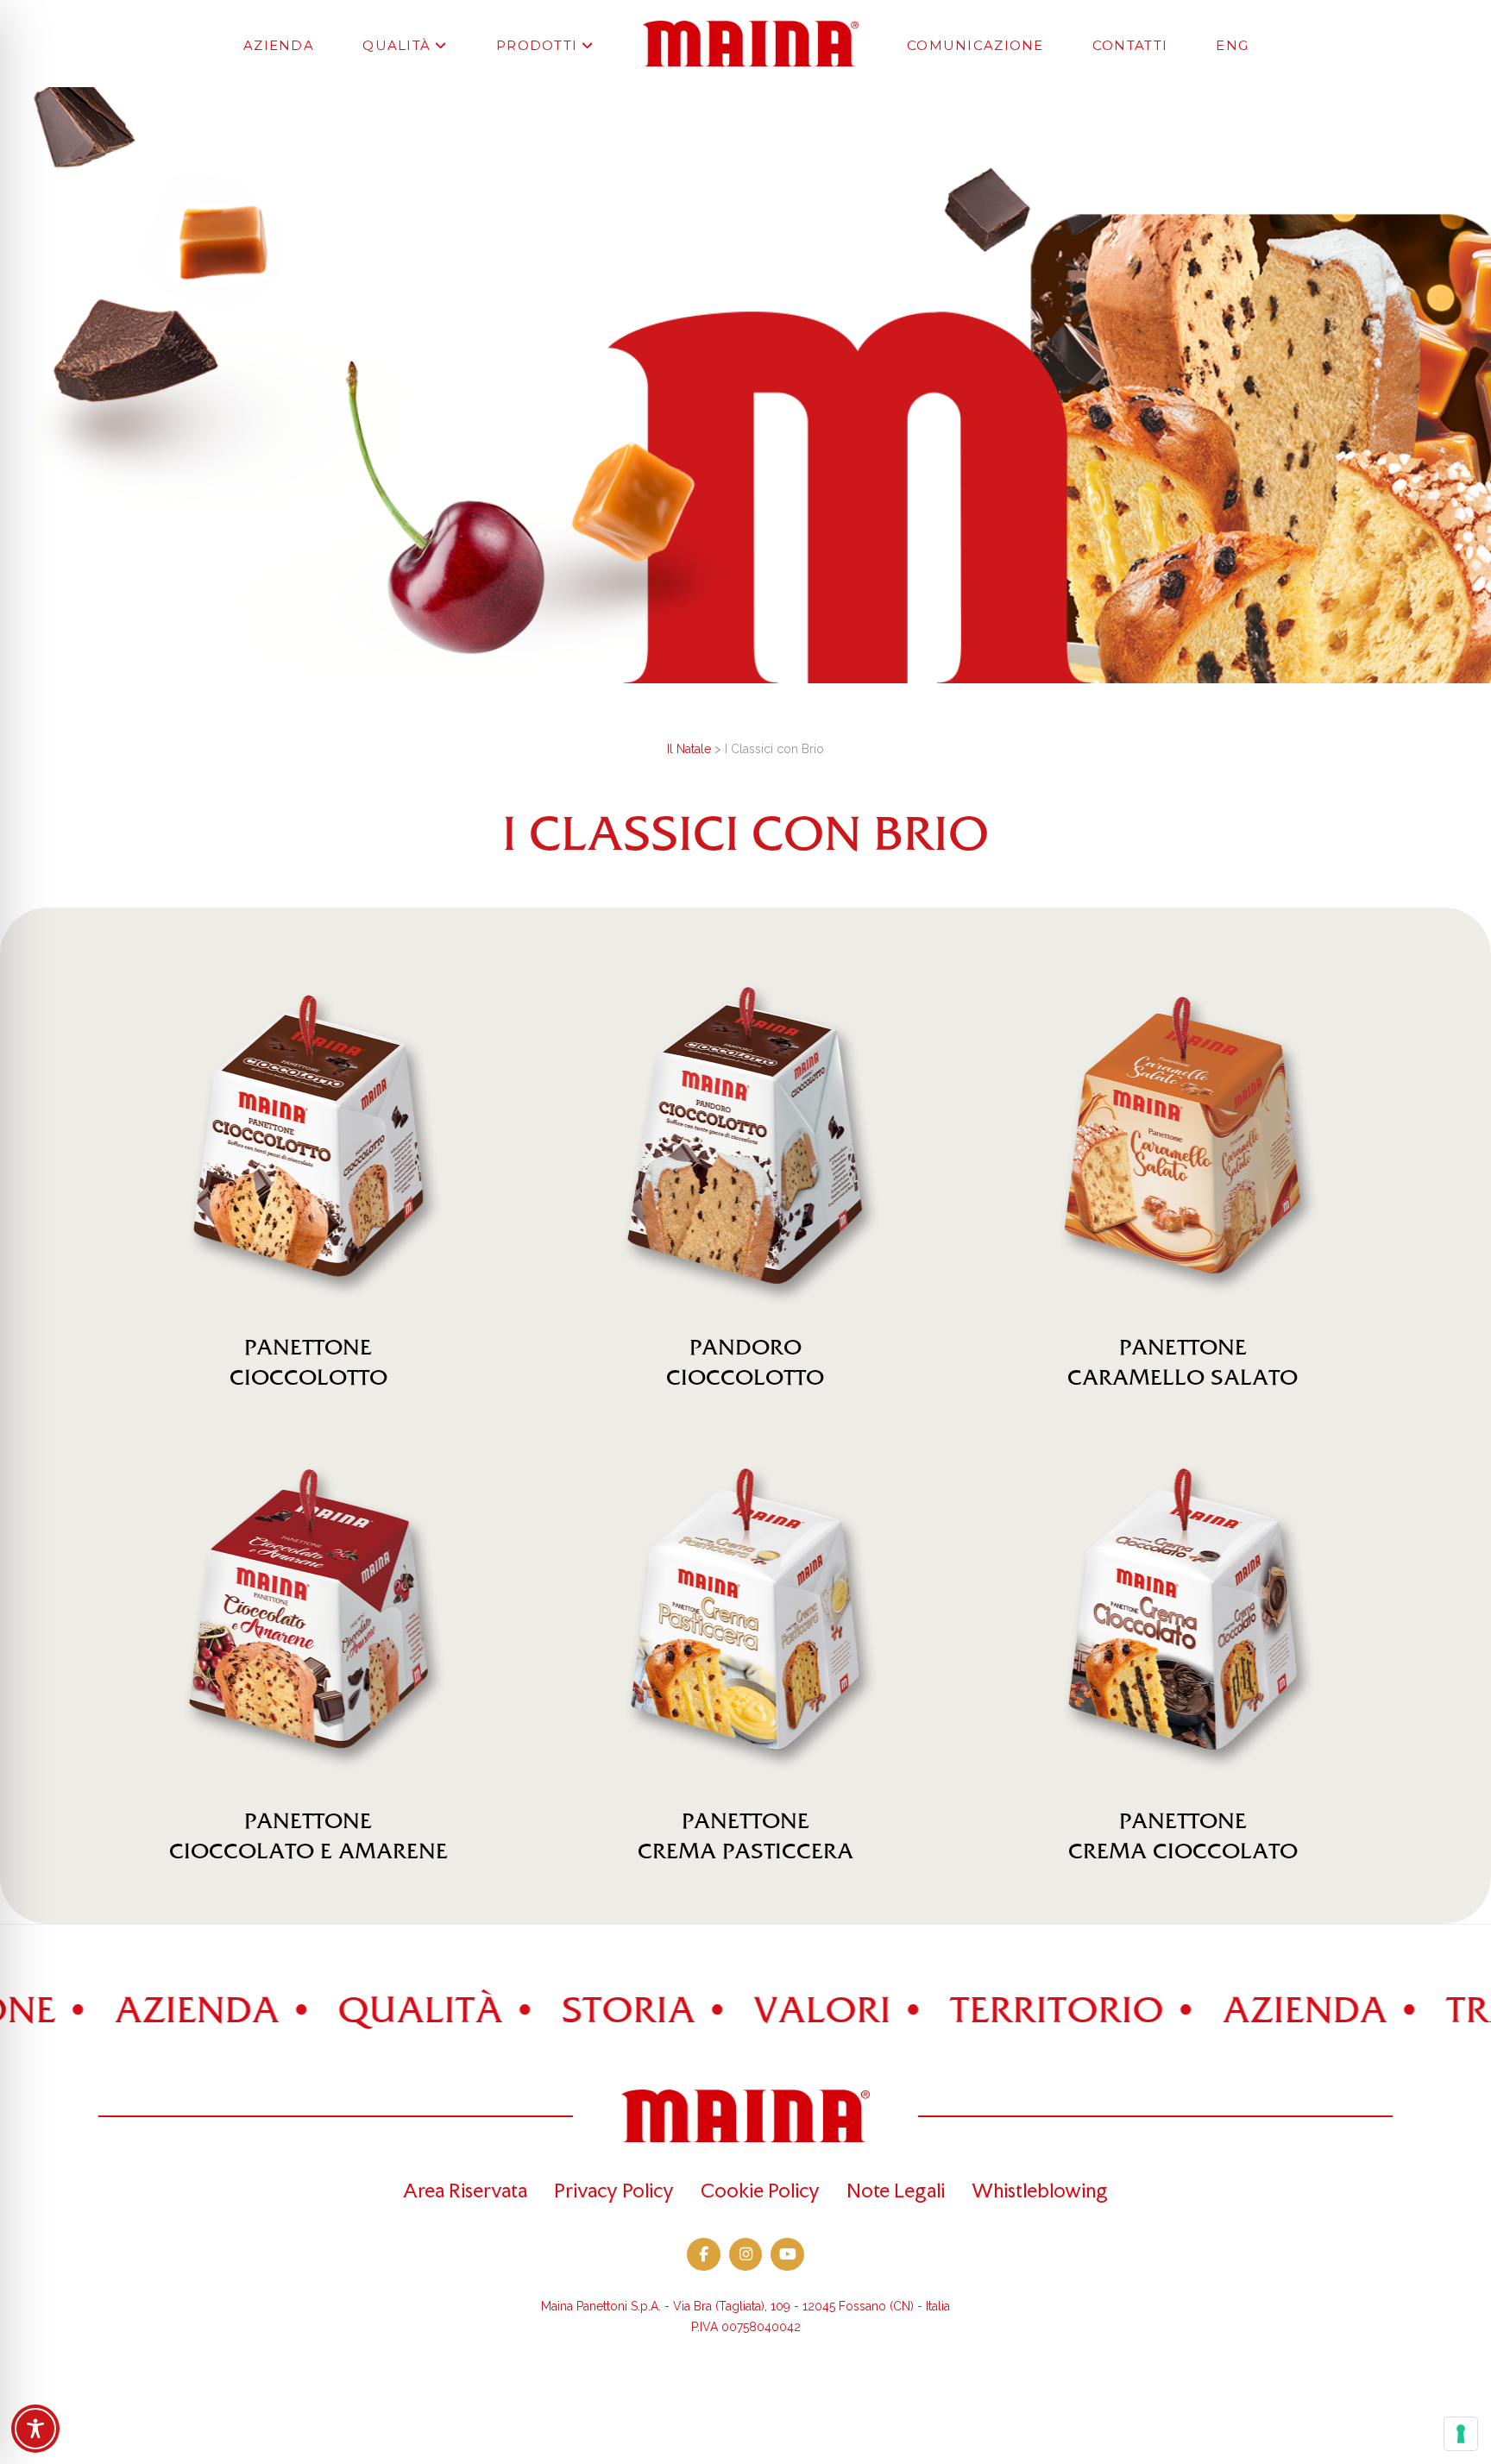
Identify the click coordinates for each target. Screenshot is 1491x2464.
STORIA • (548, 2011)
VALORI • (742, 2011)
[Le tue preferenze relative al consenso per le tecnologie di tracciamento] (1461, 2434)
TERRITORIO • (977, 2011)
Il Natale (689, 749)
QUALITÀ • (340, 2011)
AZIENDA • (117, 2011)
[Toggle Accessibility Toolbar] (35, 2429)
